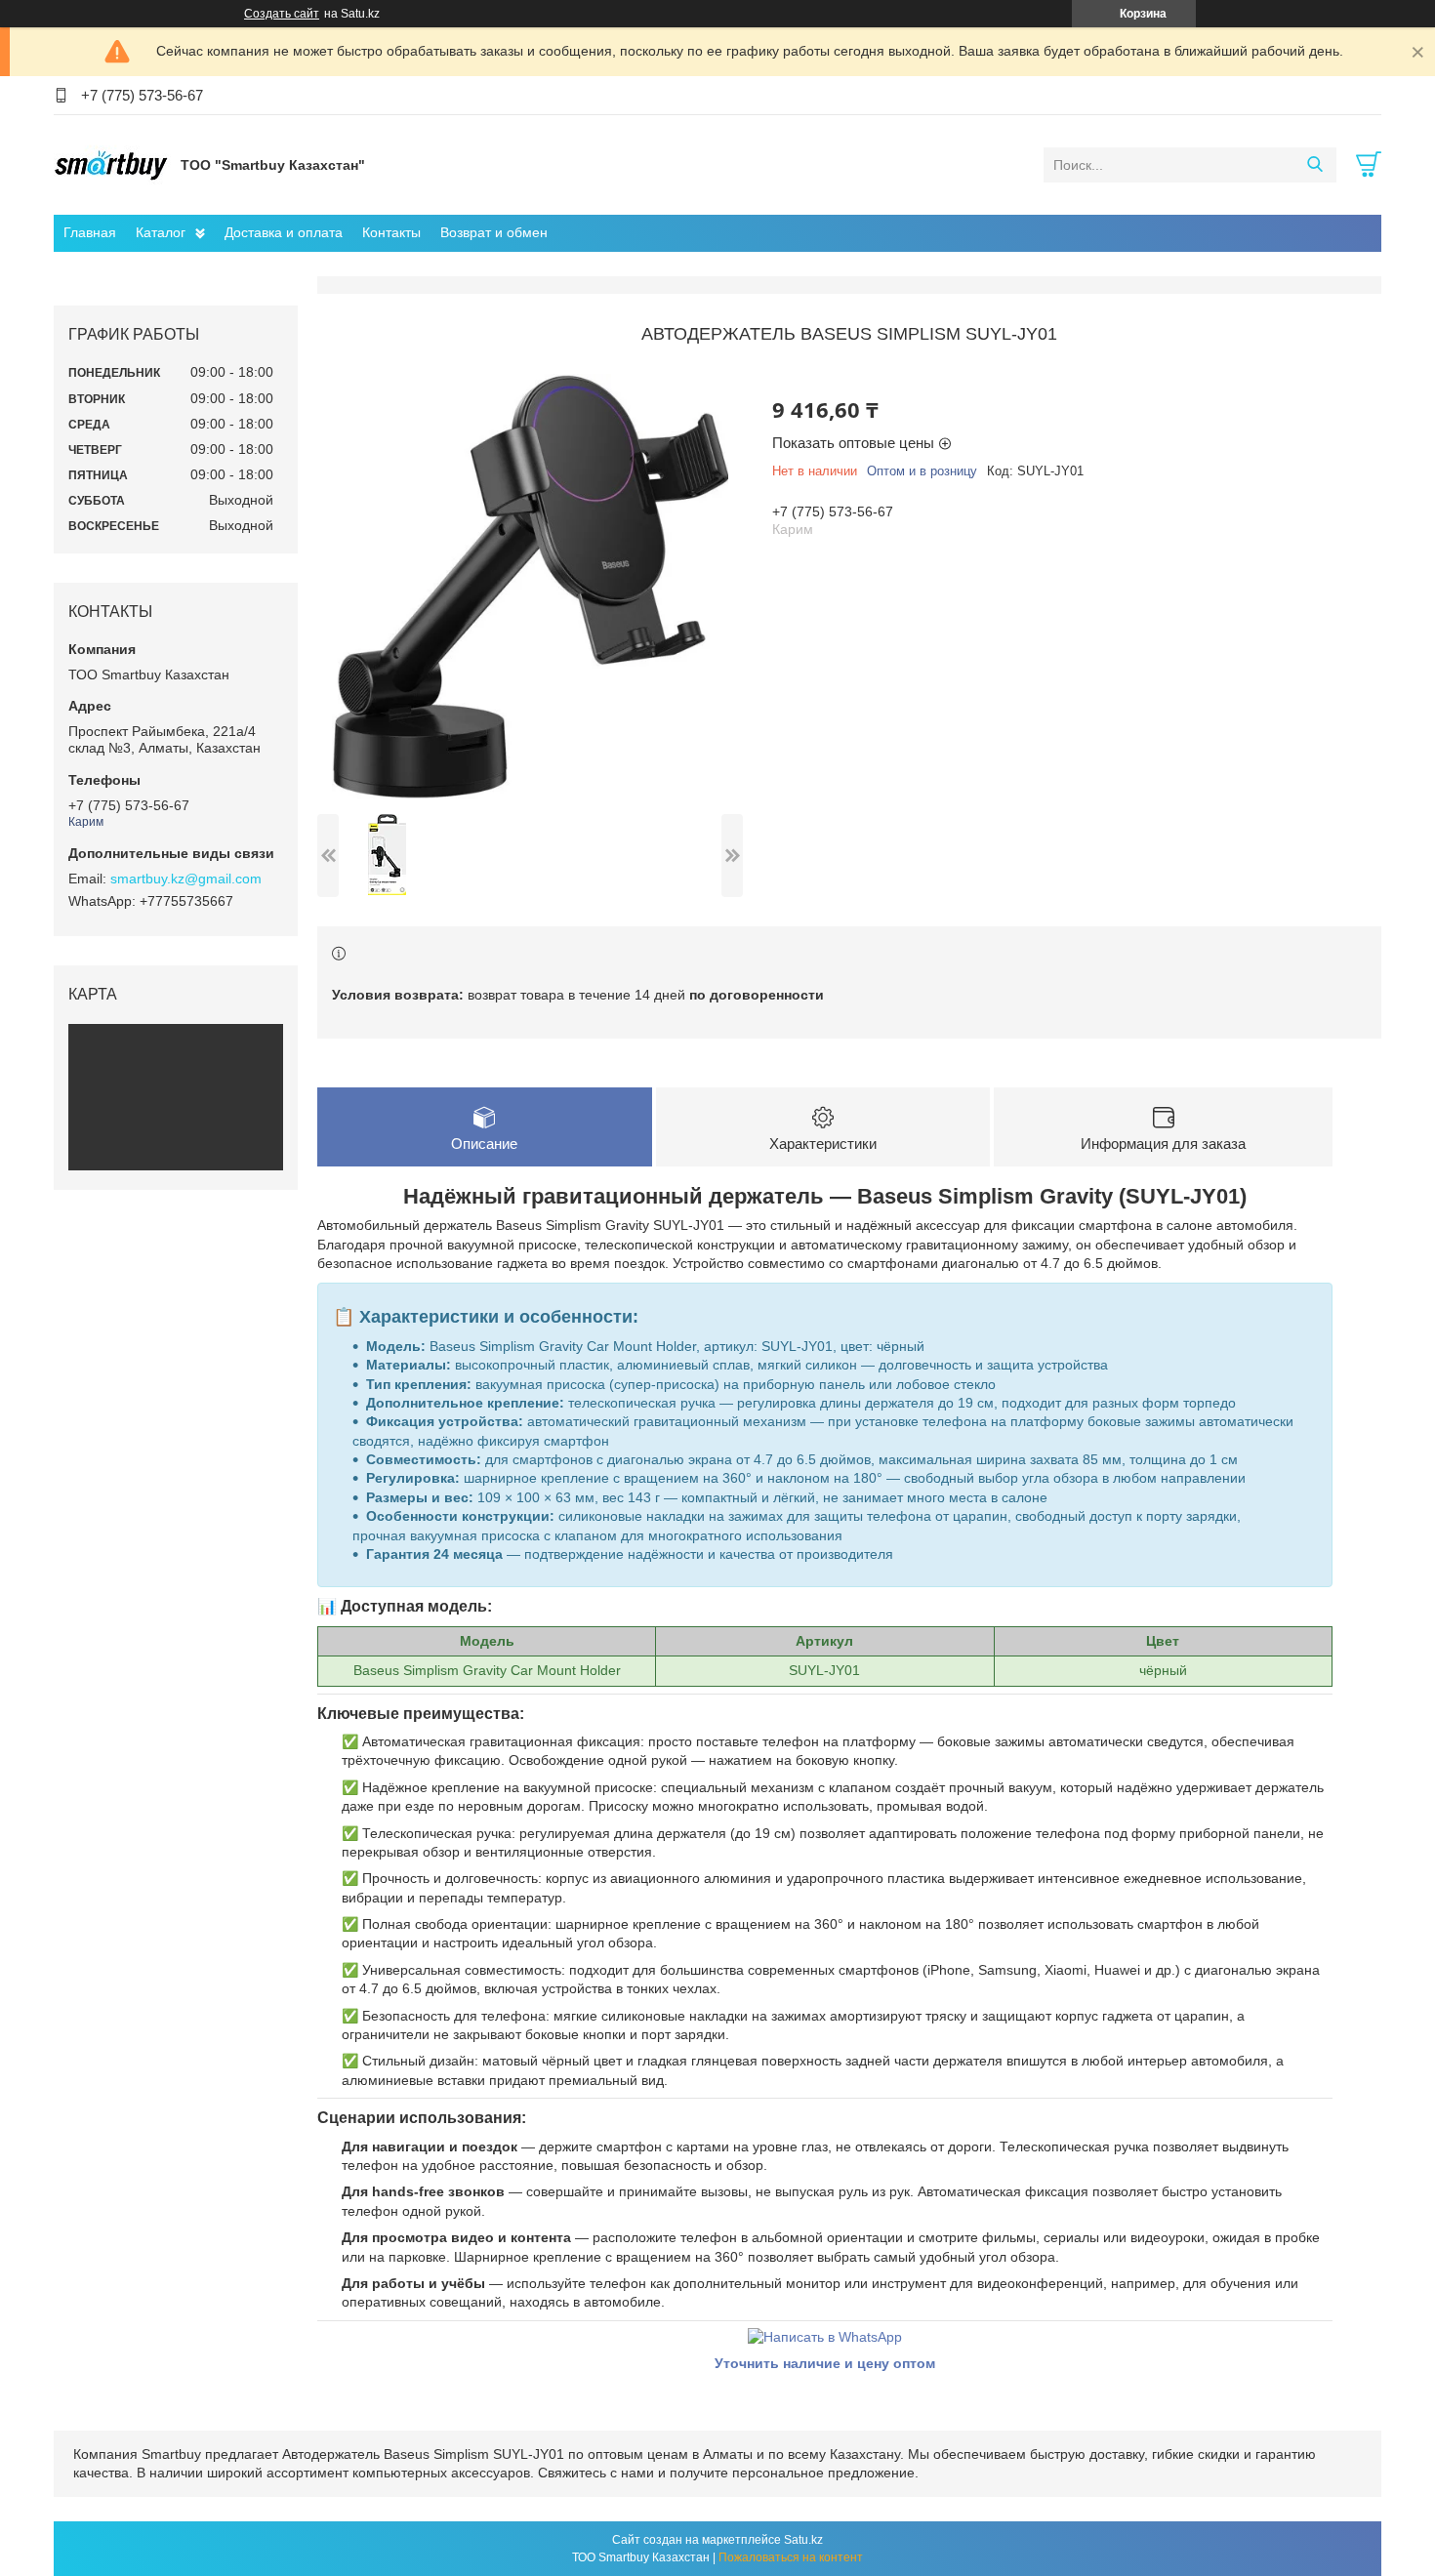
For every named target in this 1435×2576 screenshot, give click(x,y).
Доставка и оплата (284, 232)
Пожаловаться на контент (791, 2557)
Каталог (161, 232)
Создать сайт (282, 14)
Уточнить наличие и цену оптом (825, 2363)
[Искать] (1314, 165)
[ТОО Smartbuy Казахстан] (112, 164)
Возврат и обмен (494, 232)
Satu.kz (803, 2540)
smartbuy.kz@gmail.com (186, 879)
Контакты (391, 232)
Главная (90, 232)
